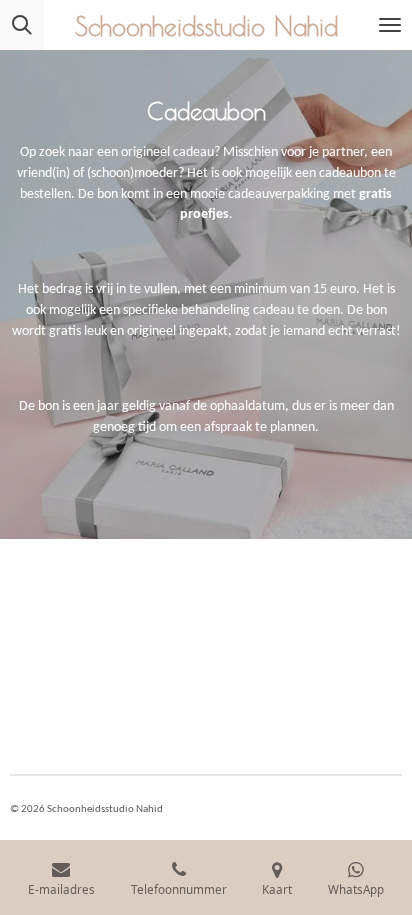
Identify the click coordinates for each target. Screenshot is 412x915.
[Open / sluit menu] (390, 25)
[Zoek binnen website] (22, 25)
